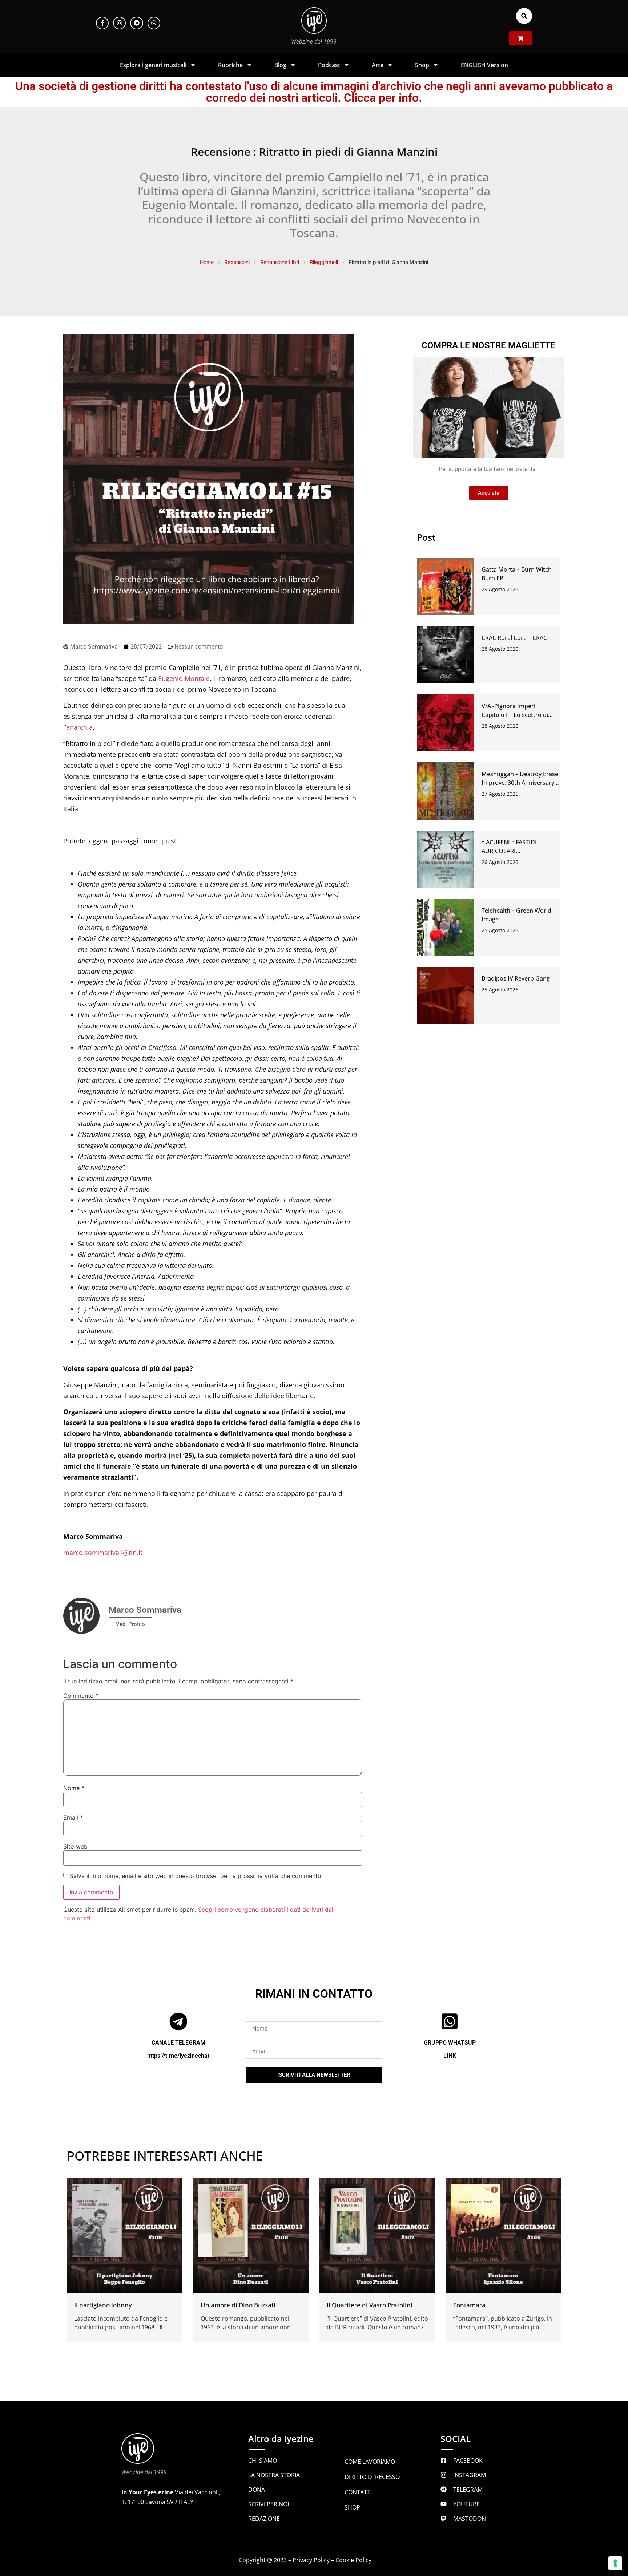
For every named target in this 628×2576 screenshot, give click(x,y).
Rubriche (230, 65)
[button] (524, 16)
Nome (74, 1788)
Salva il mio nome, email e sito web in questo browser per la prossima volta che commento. (196, 1876)
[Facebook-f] (102, 23)
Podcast (329, 65)
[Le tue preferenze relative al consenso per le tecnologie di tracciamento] (615, 2563)
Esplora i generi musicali (153, 65)
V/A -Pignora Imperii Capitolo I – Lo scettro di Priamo (515, 715)
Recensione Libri (280, 262)
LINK (450, 2056)
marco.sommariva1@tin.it (103, 1553)
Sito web (75, 1846)
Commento (81, 1696)
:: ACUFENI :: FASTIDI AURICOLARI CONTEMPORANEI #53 (512, 851)
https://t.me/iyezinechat (178, 2056)
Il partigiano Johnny (103, 2305)
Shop (422, 65)
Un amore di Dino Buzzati (238, 2305)
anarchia (79, 727)
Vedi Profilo (130, 1624)
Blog (280, 65)
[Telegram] (136, 23)
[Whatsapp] (154, 23)
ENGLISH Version (484, 65)
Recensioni (237, 262)
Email (73, 1817)
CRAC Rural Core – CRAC (514, 638)
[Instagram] (119, 23)
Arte (378, 65)
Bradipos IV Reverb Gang (516, 978)
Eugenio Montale (184, 678)
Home (207, 262)
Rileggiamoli (324, 262)
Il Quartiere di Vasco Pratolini (370, 2305)
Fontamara (469, 2305)
